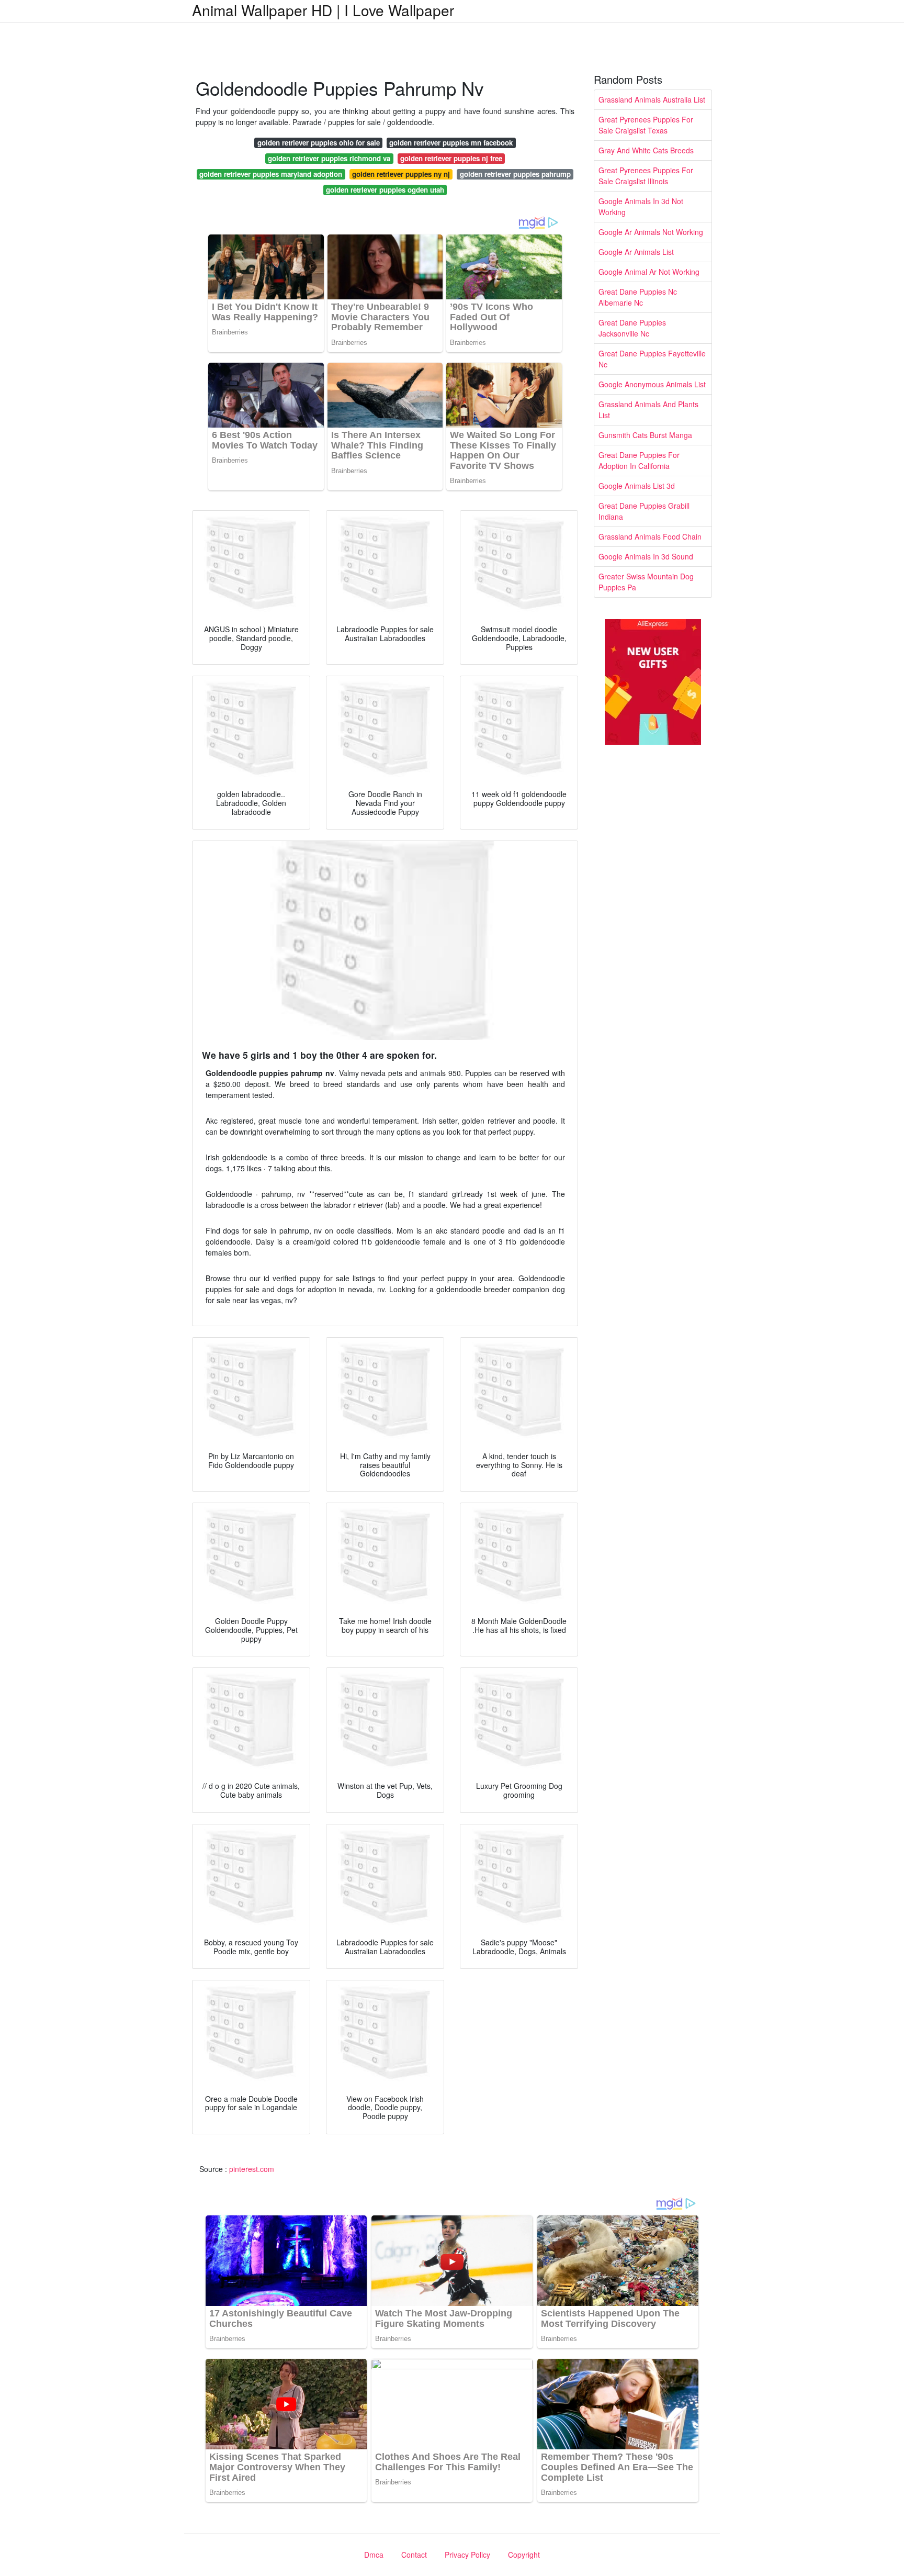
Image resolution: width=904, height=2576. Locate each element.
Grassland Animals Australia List (652, 99)
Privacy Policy (467, 2555)
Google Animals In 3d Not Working (641, 206)
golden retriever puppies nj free (451, 158)
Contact (414, 2555)
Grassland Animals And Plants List (648, 410)
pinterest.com (252, 2169)
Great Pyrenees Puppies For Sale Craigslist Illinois (646, 176)
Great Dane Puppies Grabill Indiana (644, 511)
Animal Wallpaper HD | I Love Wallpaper (323, 10)
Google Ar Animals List (636, 252)
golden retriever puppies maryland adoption (271, 174)
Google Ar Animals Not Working (651, 232)
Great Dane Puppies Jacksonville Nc (632, 328)
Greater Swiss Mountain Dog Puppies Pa (646, 582)
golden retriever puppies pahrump (515, 174)
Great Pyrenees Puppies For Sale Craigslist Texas (646, 125)
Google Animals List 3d (637, 486)
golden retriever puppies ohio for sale (319, 143)
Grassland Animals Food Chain (650, 536)
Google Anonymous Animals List (652, 384)
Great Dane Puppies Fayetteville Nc (652, 359)
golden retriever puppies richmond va (329, 158)
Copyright (524, 2555)
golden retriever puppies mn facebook (451, 143)
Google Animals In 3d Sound (646, 556)
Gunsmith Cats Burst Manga (645, 435)
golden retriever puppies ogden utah (385, 190)
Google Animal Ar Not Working (649, 272)
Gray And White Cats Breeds (646, 150)
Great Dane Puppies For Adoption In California (639, 460)
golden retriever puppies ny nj (401, 174)
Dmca (374, 2555)
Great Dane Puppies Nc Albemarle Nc (638, 297)
